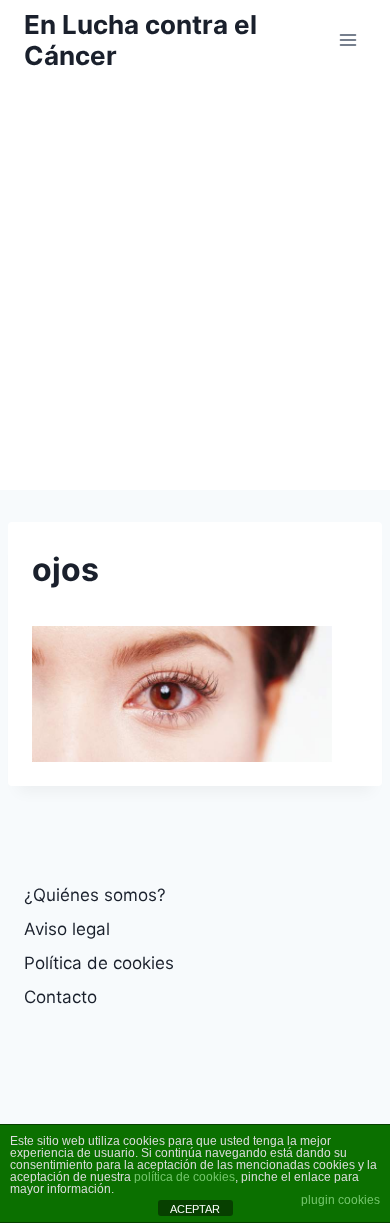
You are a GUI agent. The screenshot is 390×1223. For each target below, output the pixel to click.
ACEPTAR (195, 1209)
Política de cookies (99, 963)
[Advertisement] (195, 285)
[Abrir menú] (347, 39)
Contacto (60, 997)
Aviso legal (67, 929)
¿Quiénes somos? (95, 895)
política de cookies (184, 1177)
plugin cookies (340, 1200)
